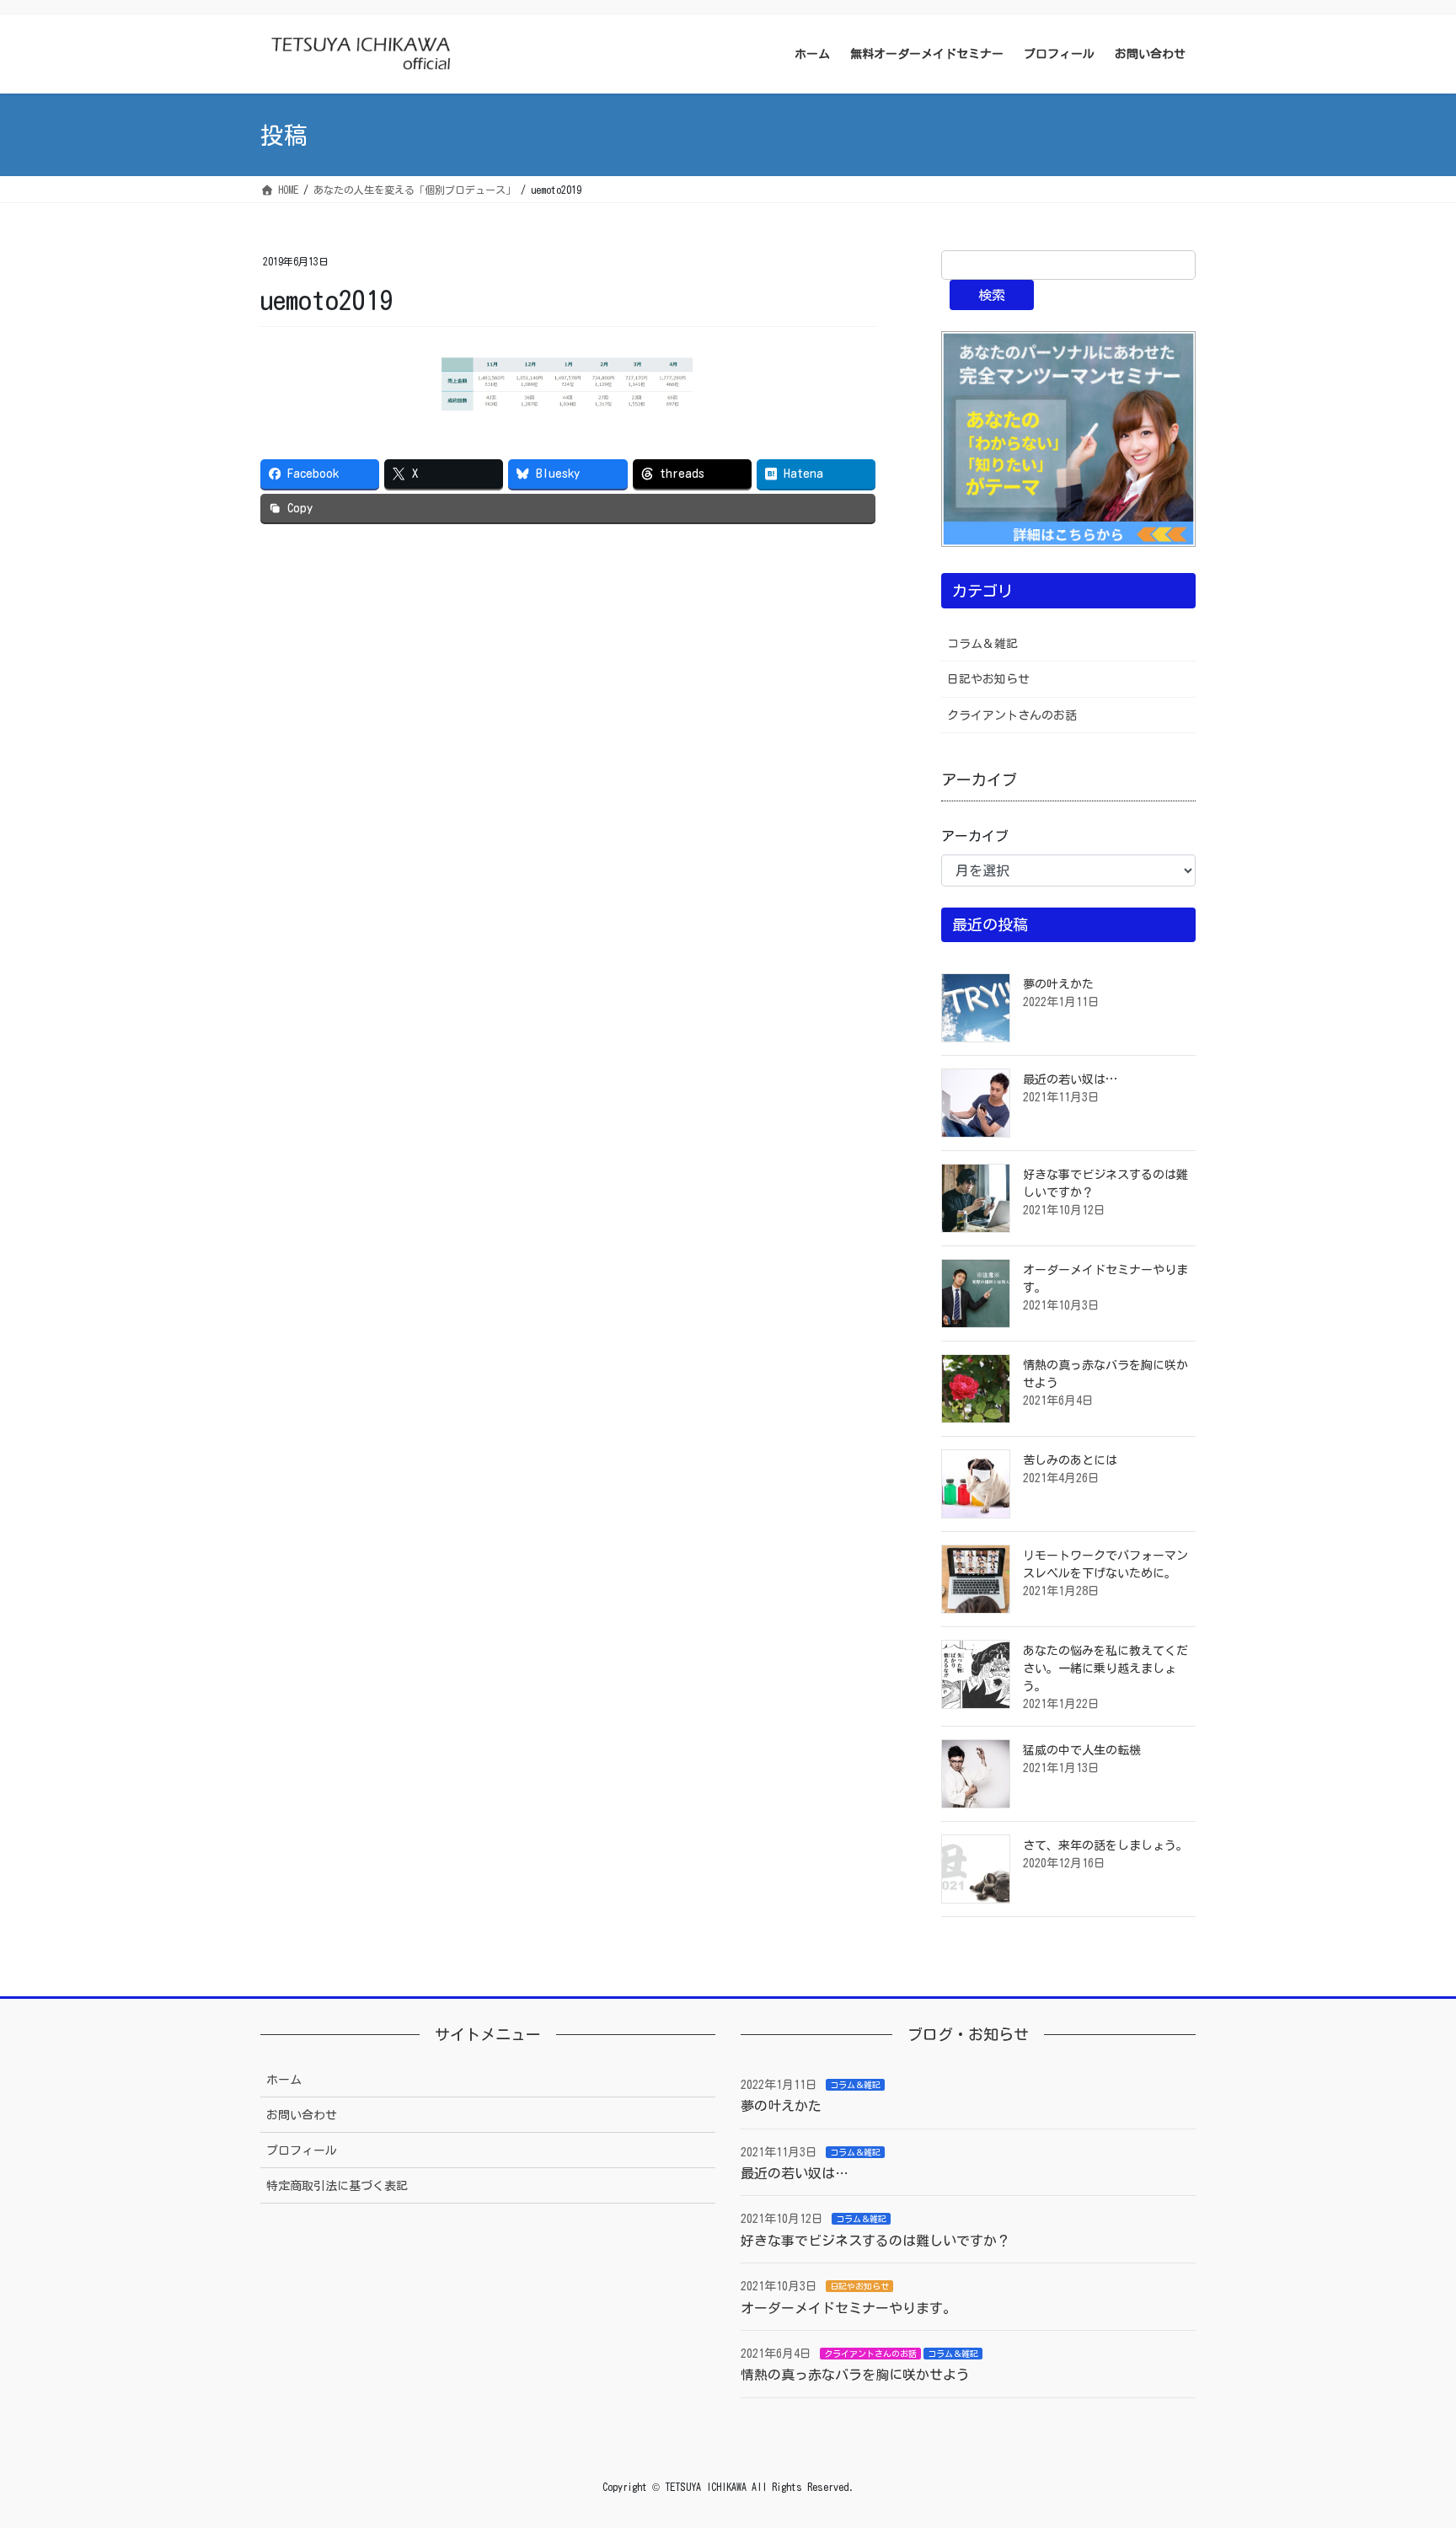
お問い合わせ (302, 2115)
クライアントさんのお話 (1012, 715)
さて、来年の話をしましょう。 (1105, 1845)
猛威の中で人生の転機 (1082, 1750)
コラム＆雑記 (982, 644)
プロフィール (302, 2150)
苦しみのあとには (1070, 1460)
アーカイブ (975, 836)
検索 (992, 295)
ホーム (284, 2080)
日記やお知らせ (988, 679)
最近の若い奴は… (1070, 1079)
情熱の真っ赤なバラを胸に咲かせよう (855, 2375)
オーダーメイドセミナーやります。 (848, 2308)
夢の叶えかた (1058, 984)
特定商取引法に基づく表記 (337, 2186)
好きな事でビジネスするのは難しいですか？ (875, 2241)
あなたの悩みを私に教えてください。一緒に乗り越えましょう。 (1105, 1668)
